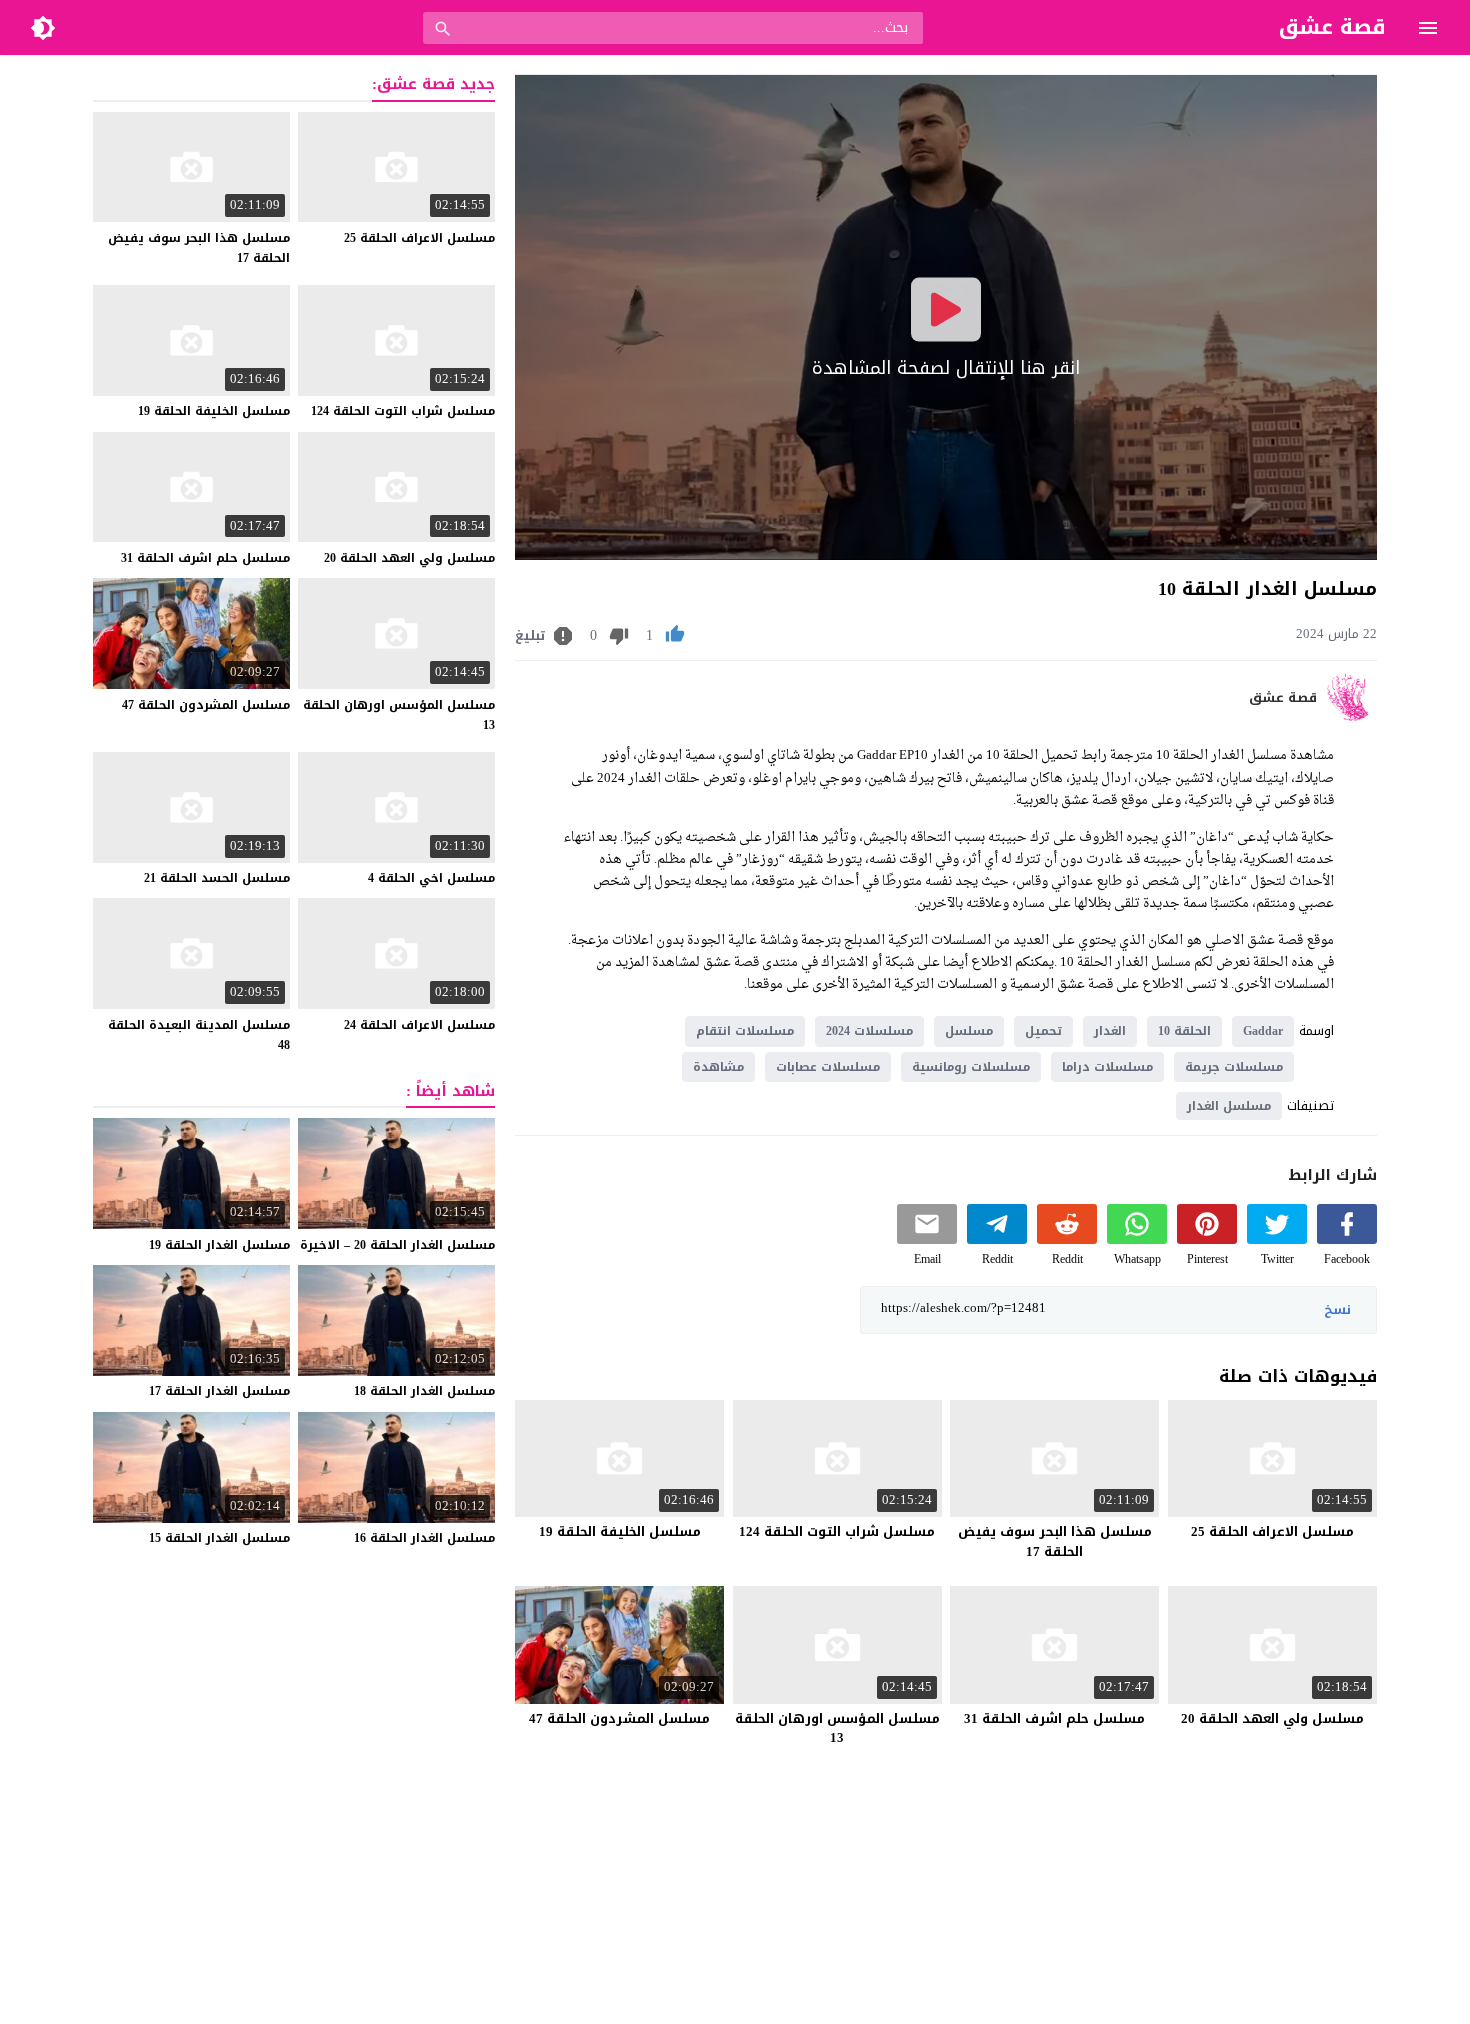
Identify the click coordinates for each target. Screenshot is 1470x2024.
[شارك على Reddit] (1067, 1239)
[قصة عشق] (1351, 716)
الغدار (1110, 1031)
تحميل (1043, 1031)
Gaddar (1263, 1031)
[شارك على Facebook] (1347, 1239)
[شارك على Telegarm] (997, 1239)
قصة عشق (1283, 698)
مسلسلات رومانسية (971, 1067)
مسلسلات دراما (1107, 1067)
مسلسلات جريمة (1234, 1067)
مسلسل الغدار (1229, 1106)
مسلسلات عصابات (828, 1067)
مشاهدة (718, 1067)
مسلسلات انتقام (745, 1031)
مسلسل (969, 1031)
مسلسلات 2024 (869, 1031)
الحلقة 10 (1184, 1031)
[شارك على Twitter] (1277, 1239)
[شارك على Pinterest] (1207, 1239)
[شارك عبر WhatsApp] (1137, 1239)
